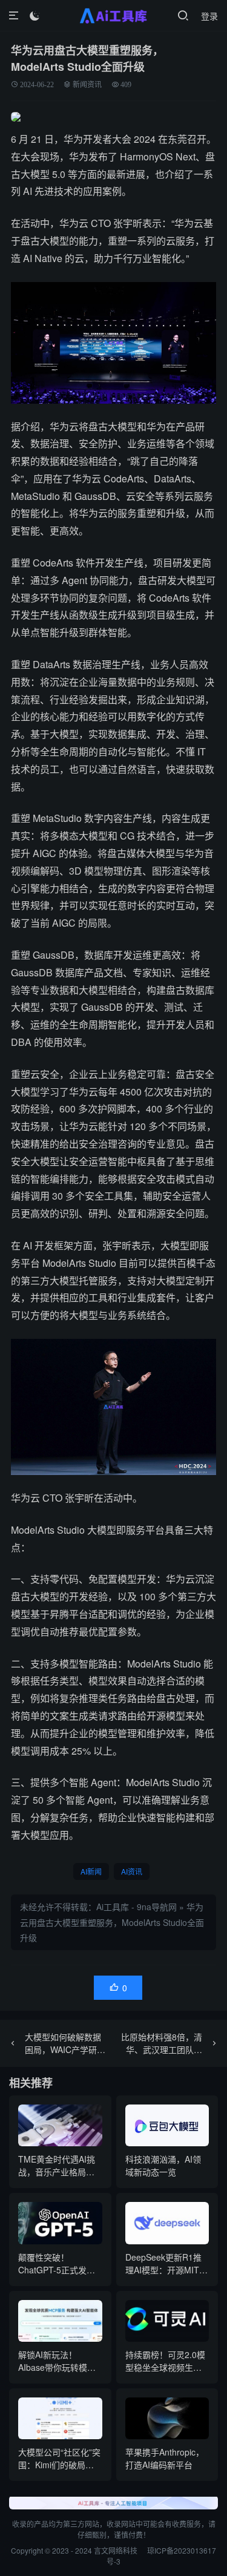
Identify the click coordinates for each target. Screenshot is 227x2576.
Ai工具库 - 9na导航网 (137, 1907)
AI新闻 (91, 1871)
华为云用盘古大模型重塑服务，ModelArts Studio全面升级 (112, 1922)
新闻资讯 (87, 84)
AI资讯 (132, 1871)
